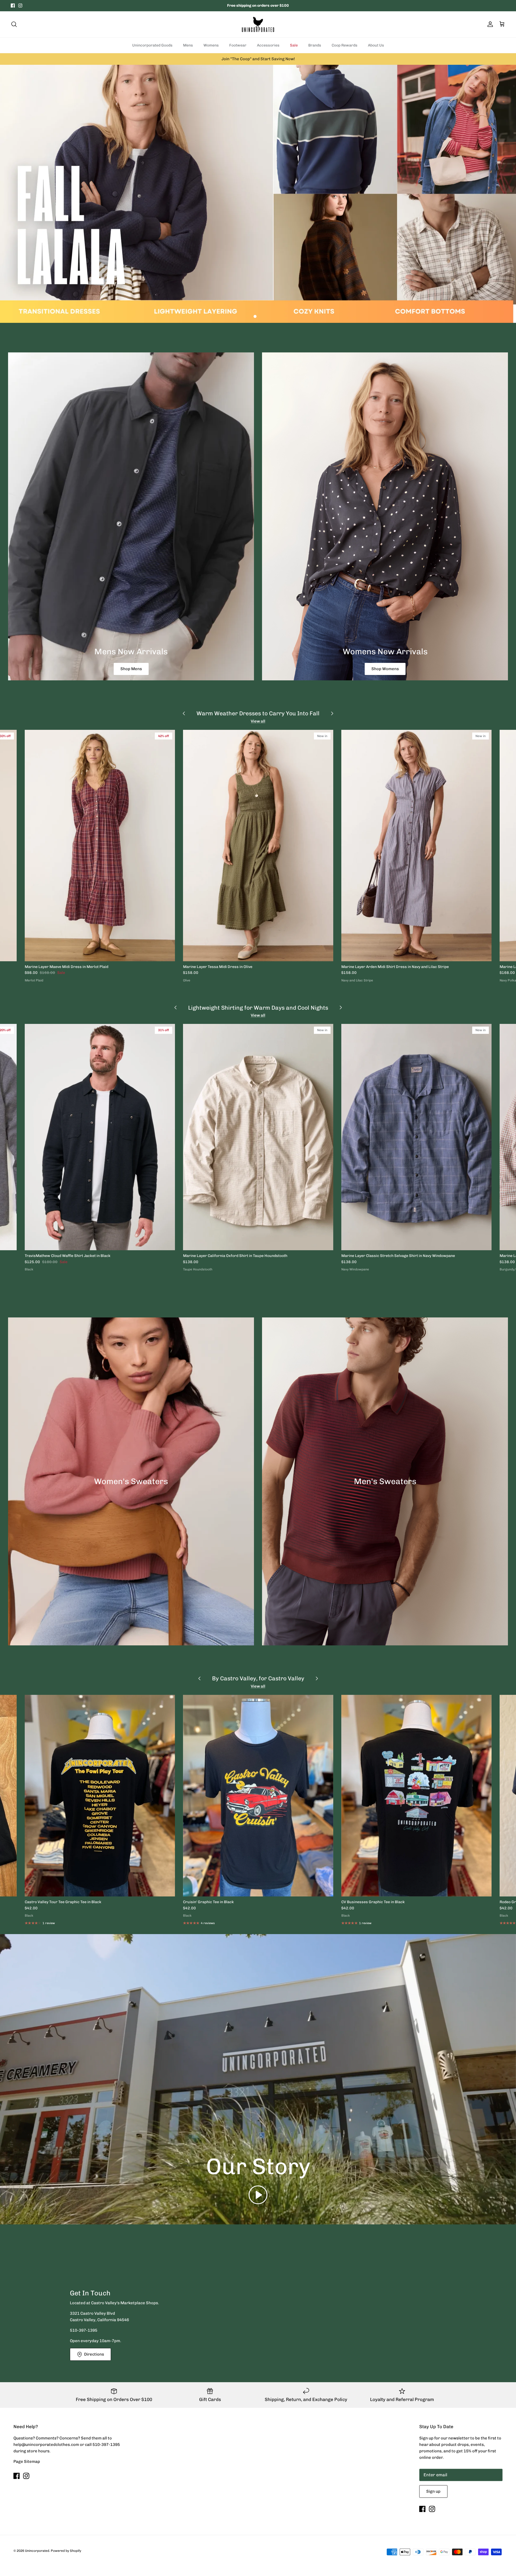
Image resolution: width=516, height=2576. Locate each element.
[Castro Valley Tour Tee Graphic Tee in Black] (100, 1796)
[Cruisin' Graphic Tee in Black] (258, 1796)
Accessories (268, 45)
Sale (294, 45)
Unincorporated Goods (152, 45)
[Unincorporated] (258, 24)
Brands (315, 45)
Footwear (238, 45)
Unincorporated (37, 2551)
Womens (211, 45)
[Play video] (258, 2195)
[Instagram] (20, 6)
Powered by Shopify (66, 2551)
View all (258, 721)
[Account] (489, 24)
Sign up (433, 2491)
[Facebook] (13, 6)
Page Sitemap (27, 2461)
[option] (258, 194)
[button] (255, 316)
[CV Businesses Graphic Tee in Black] (416, 1796)
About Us (376, 45)
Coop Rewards (345, 45)
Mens (188, 45)
